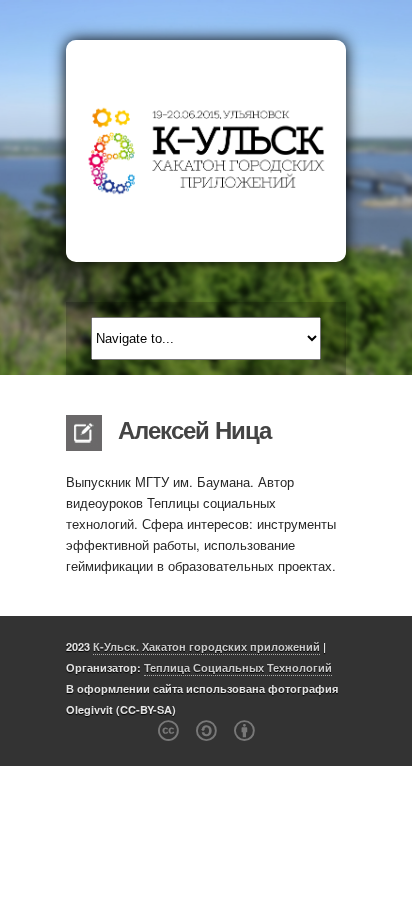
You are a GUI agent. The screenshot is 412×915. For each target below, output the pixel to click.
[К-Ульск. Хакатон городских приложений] (206, 151)
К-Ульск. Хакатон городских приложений (206, 646)
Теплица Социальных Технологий (238, 667)
